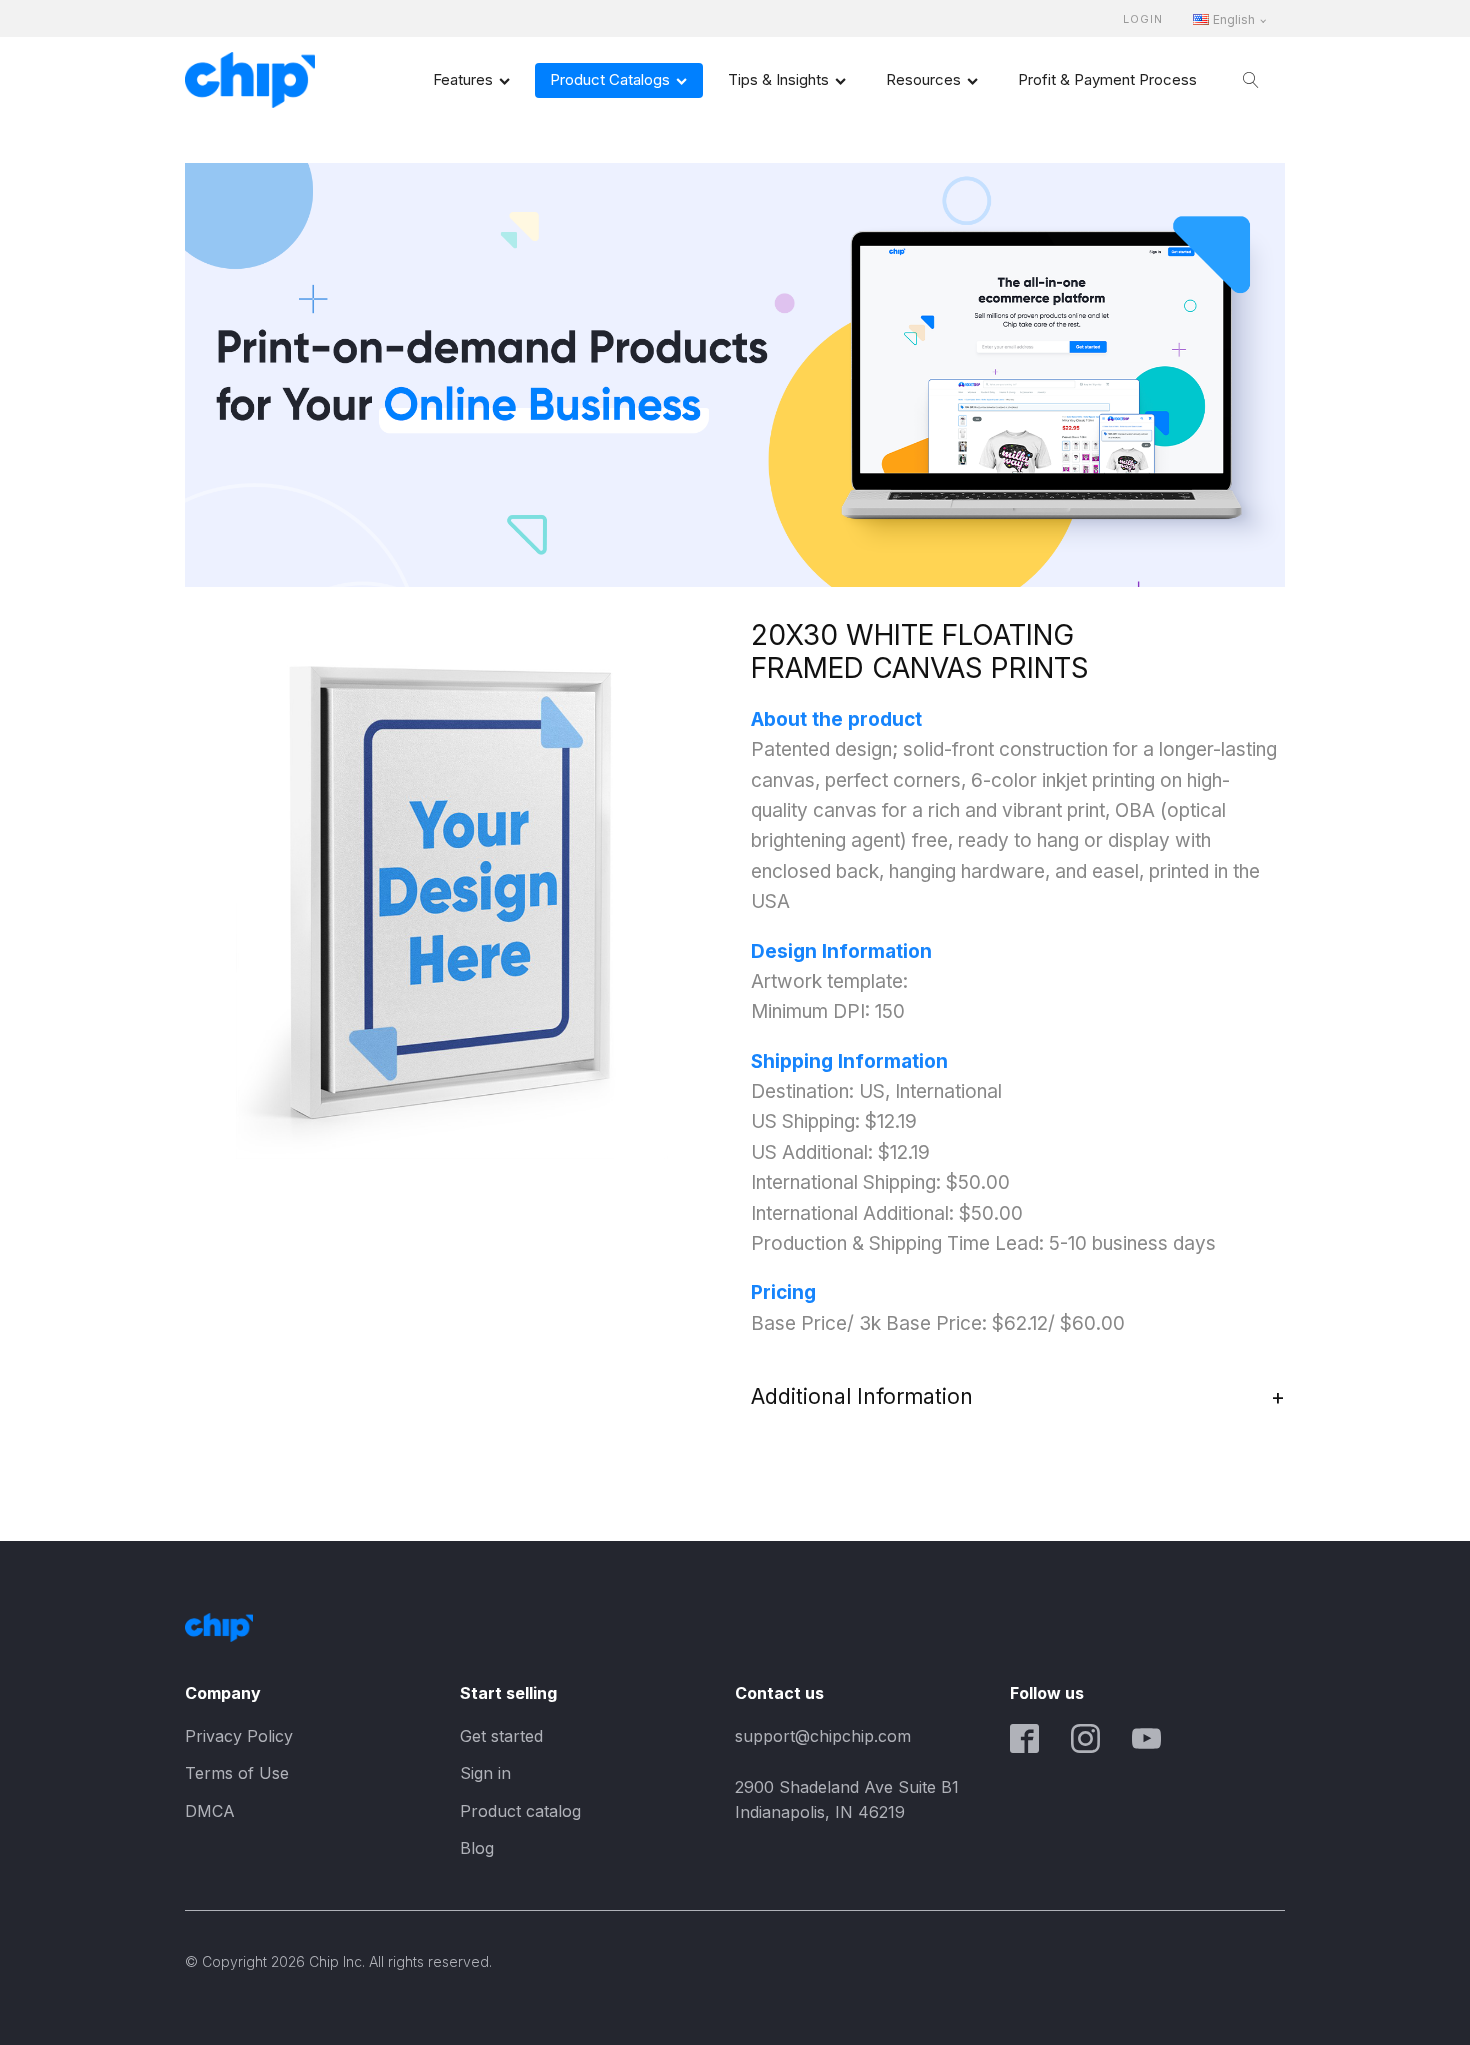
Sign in (485, 1773)
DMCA (210, 1811)
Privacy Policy (239, 1736)
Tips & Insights (778, 79)
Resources (923, 79)
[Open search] (1251, 80)
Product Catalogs (610, 79)
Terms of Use (237, 1773)
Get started (501, 1736)
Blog (477, 1848)
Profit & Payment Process (1107, 79)
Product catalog (520, 1811)
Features (463, 79)
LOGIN (1143, 19)
